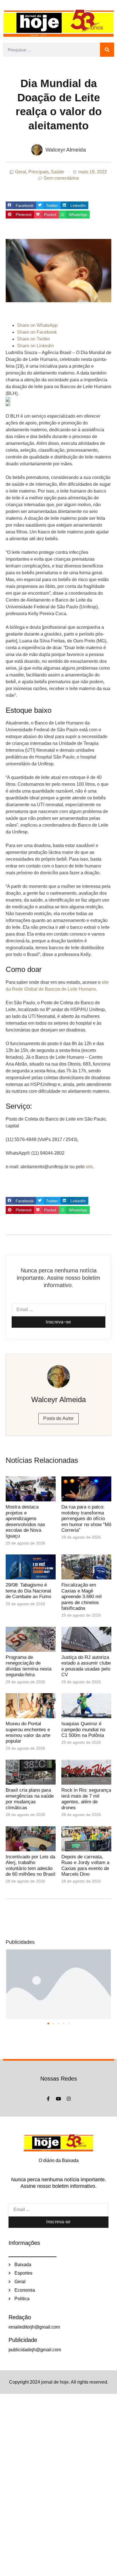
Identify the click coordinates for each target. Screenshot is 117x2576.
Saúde (58, 172)
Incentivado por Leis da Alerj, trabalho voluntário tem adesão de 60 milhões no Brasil (31, 1865)
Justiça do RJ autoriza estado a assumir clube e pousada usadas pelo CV (86, 1666)
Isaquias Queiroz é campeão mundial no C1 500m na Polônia (83, 1730)
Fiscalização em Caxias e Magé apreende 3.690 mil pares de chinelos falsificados (82, 1597)
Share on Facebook (37, 332)
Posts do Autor (58, 1418)
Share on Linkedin (35, 346)
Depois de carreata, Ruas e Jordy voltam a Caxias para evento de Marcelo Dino (85, 1865)
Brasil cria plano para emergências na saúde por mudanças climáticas (30, 1799)
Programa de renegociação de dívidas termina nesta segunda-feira (29, 1666)
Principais (38, 172)
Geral (21, 172)
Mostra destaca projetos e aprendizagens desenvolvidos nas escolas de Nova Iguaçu (25, 1521)
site (89, 1167)
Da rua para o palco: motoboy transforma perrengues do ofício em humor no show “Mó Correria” (86, 1519)
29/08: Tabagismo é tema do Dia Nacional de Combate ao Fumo (28, 1591)
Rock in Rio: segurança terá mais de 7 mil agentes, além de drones (86, 1799)
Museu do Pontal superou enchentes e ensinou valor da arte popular (28, 1732)
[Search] (107, 50)
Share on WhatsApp (37, 325)
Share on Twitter (34, 339)
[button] (21, 205)
